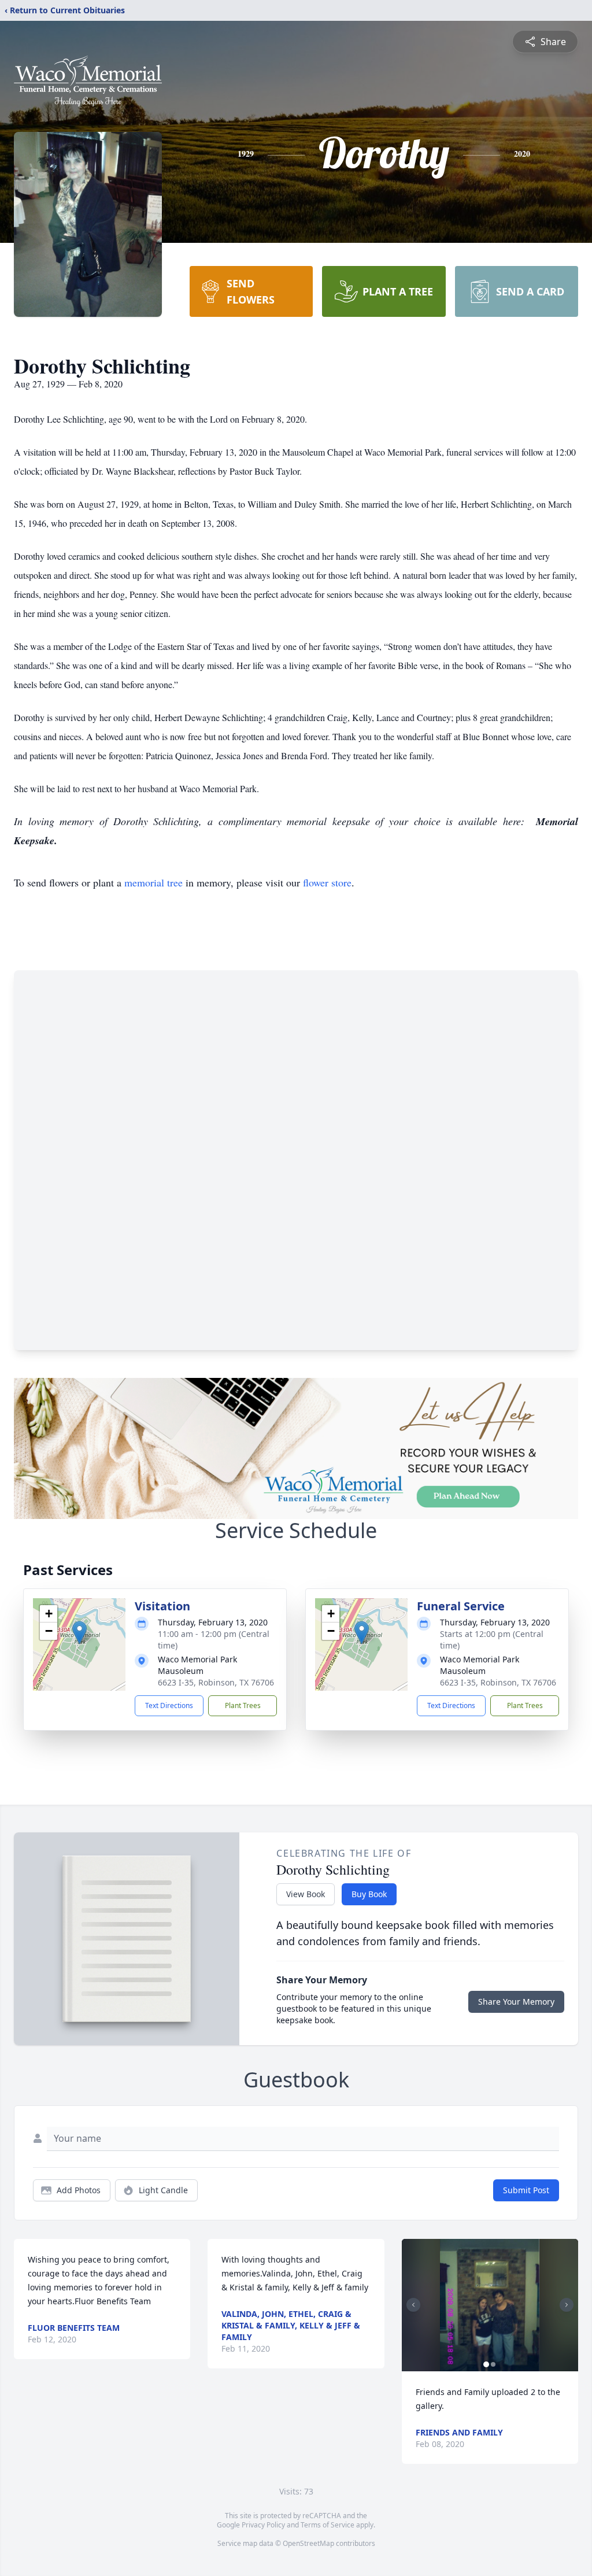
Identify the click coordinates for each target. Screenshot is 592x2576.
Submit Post (526, 2190)
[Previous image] (413, 2305)
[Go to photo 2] (493, 2364)
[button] (79, 1633)
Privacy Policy (263, 2525)
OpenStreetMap (308, 2543)
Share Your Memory (516, 2002)
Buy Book (369, 1894)
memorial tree (153, 882)
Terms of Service (328, 2525)
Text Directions (169, 1705)
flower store (327, 882)
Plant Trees (243, 1705)
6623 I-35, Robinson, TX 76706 (216, 1682)
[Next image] (567, 2305)
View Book (306, 1894)
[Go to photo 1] (486, 2364)
